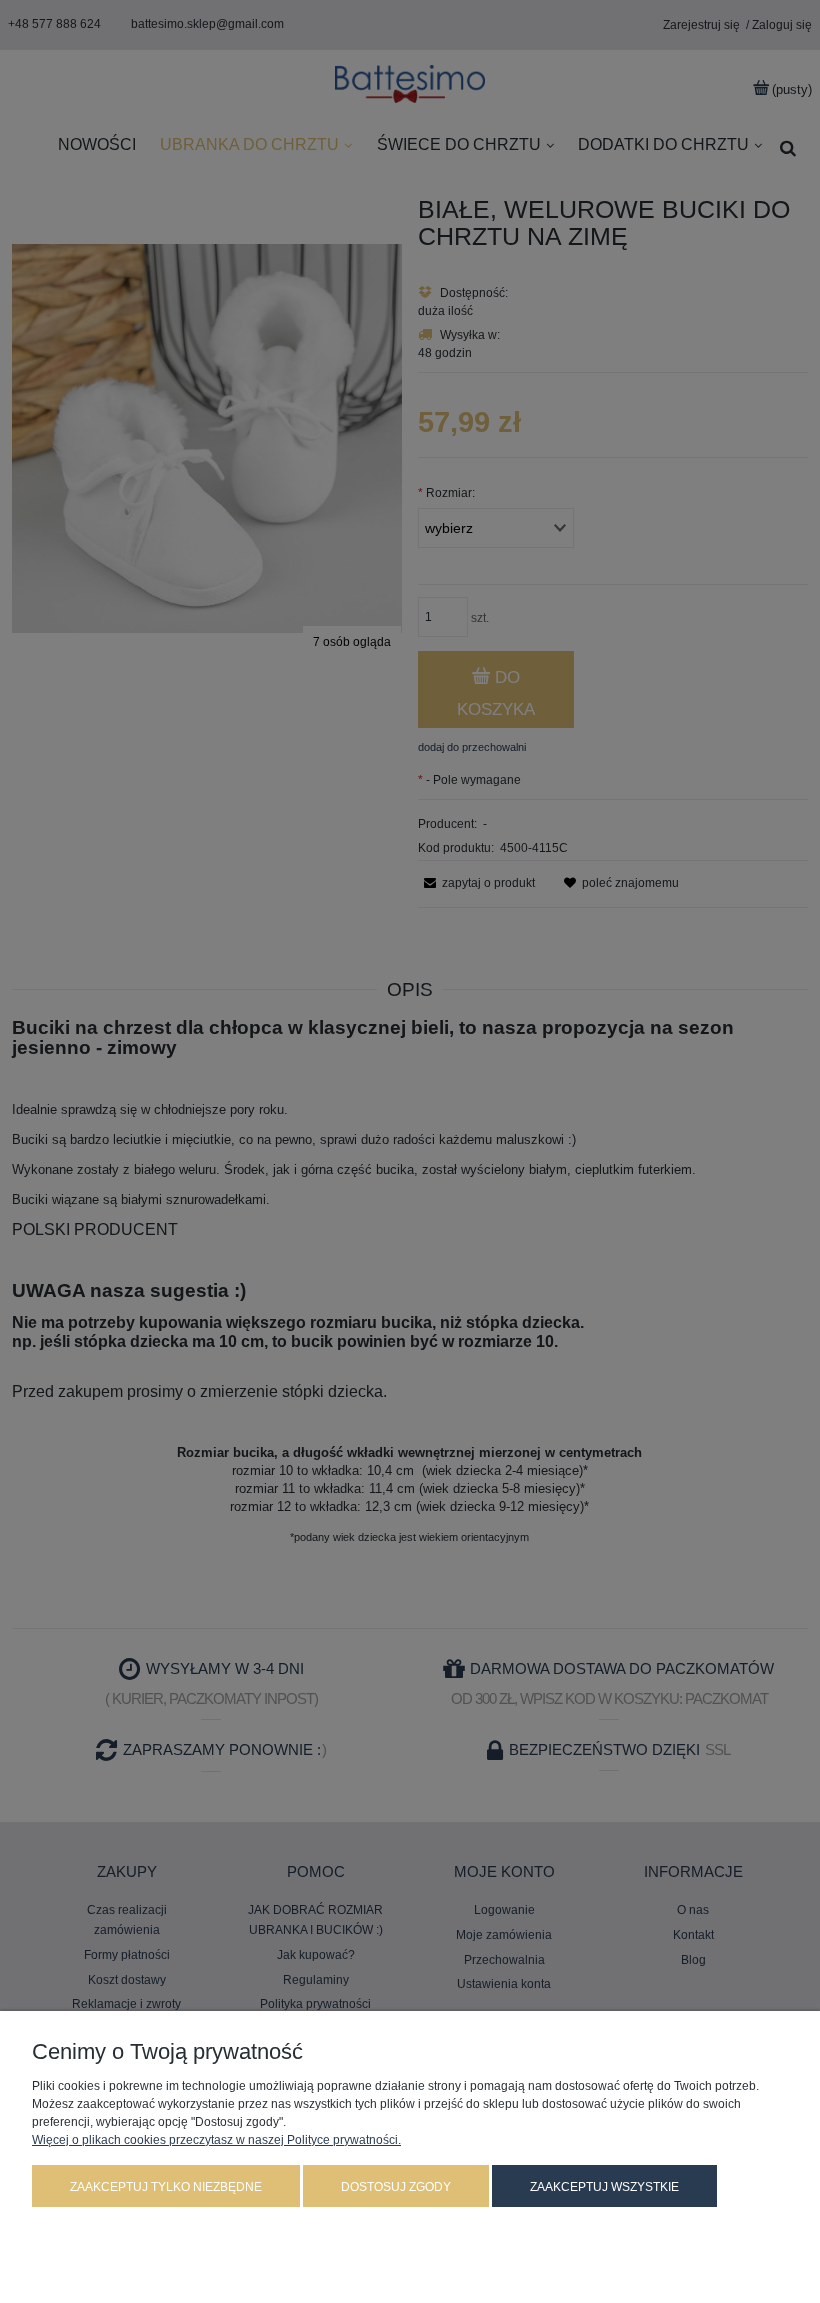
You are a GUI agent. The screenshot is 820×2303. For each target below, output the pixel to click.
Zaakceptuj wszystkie (604, 2187)
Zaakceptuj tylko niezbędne (166, 2187)
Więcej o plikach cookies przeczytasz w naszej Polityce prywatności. (216, 2140)
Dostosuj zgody (396, 2187)
